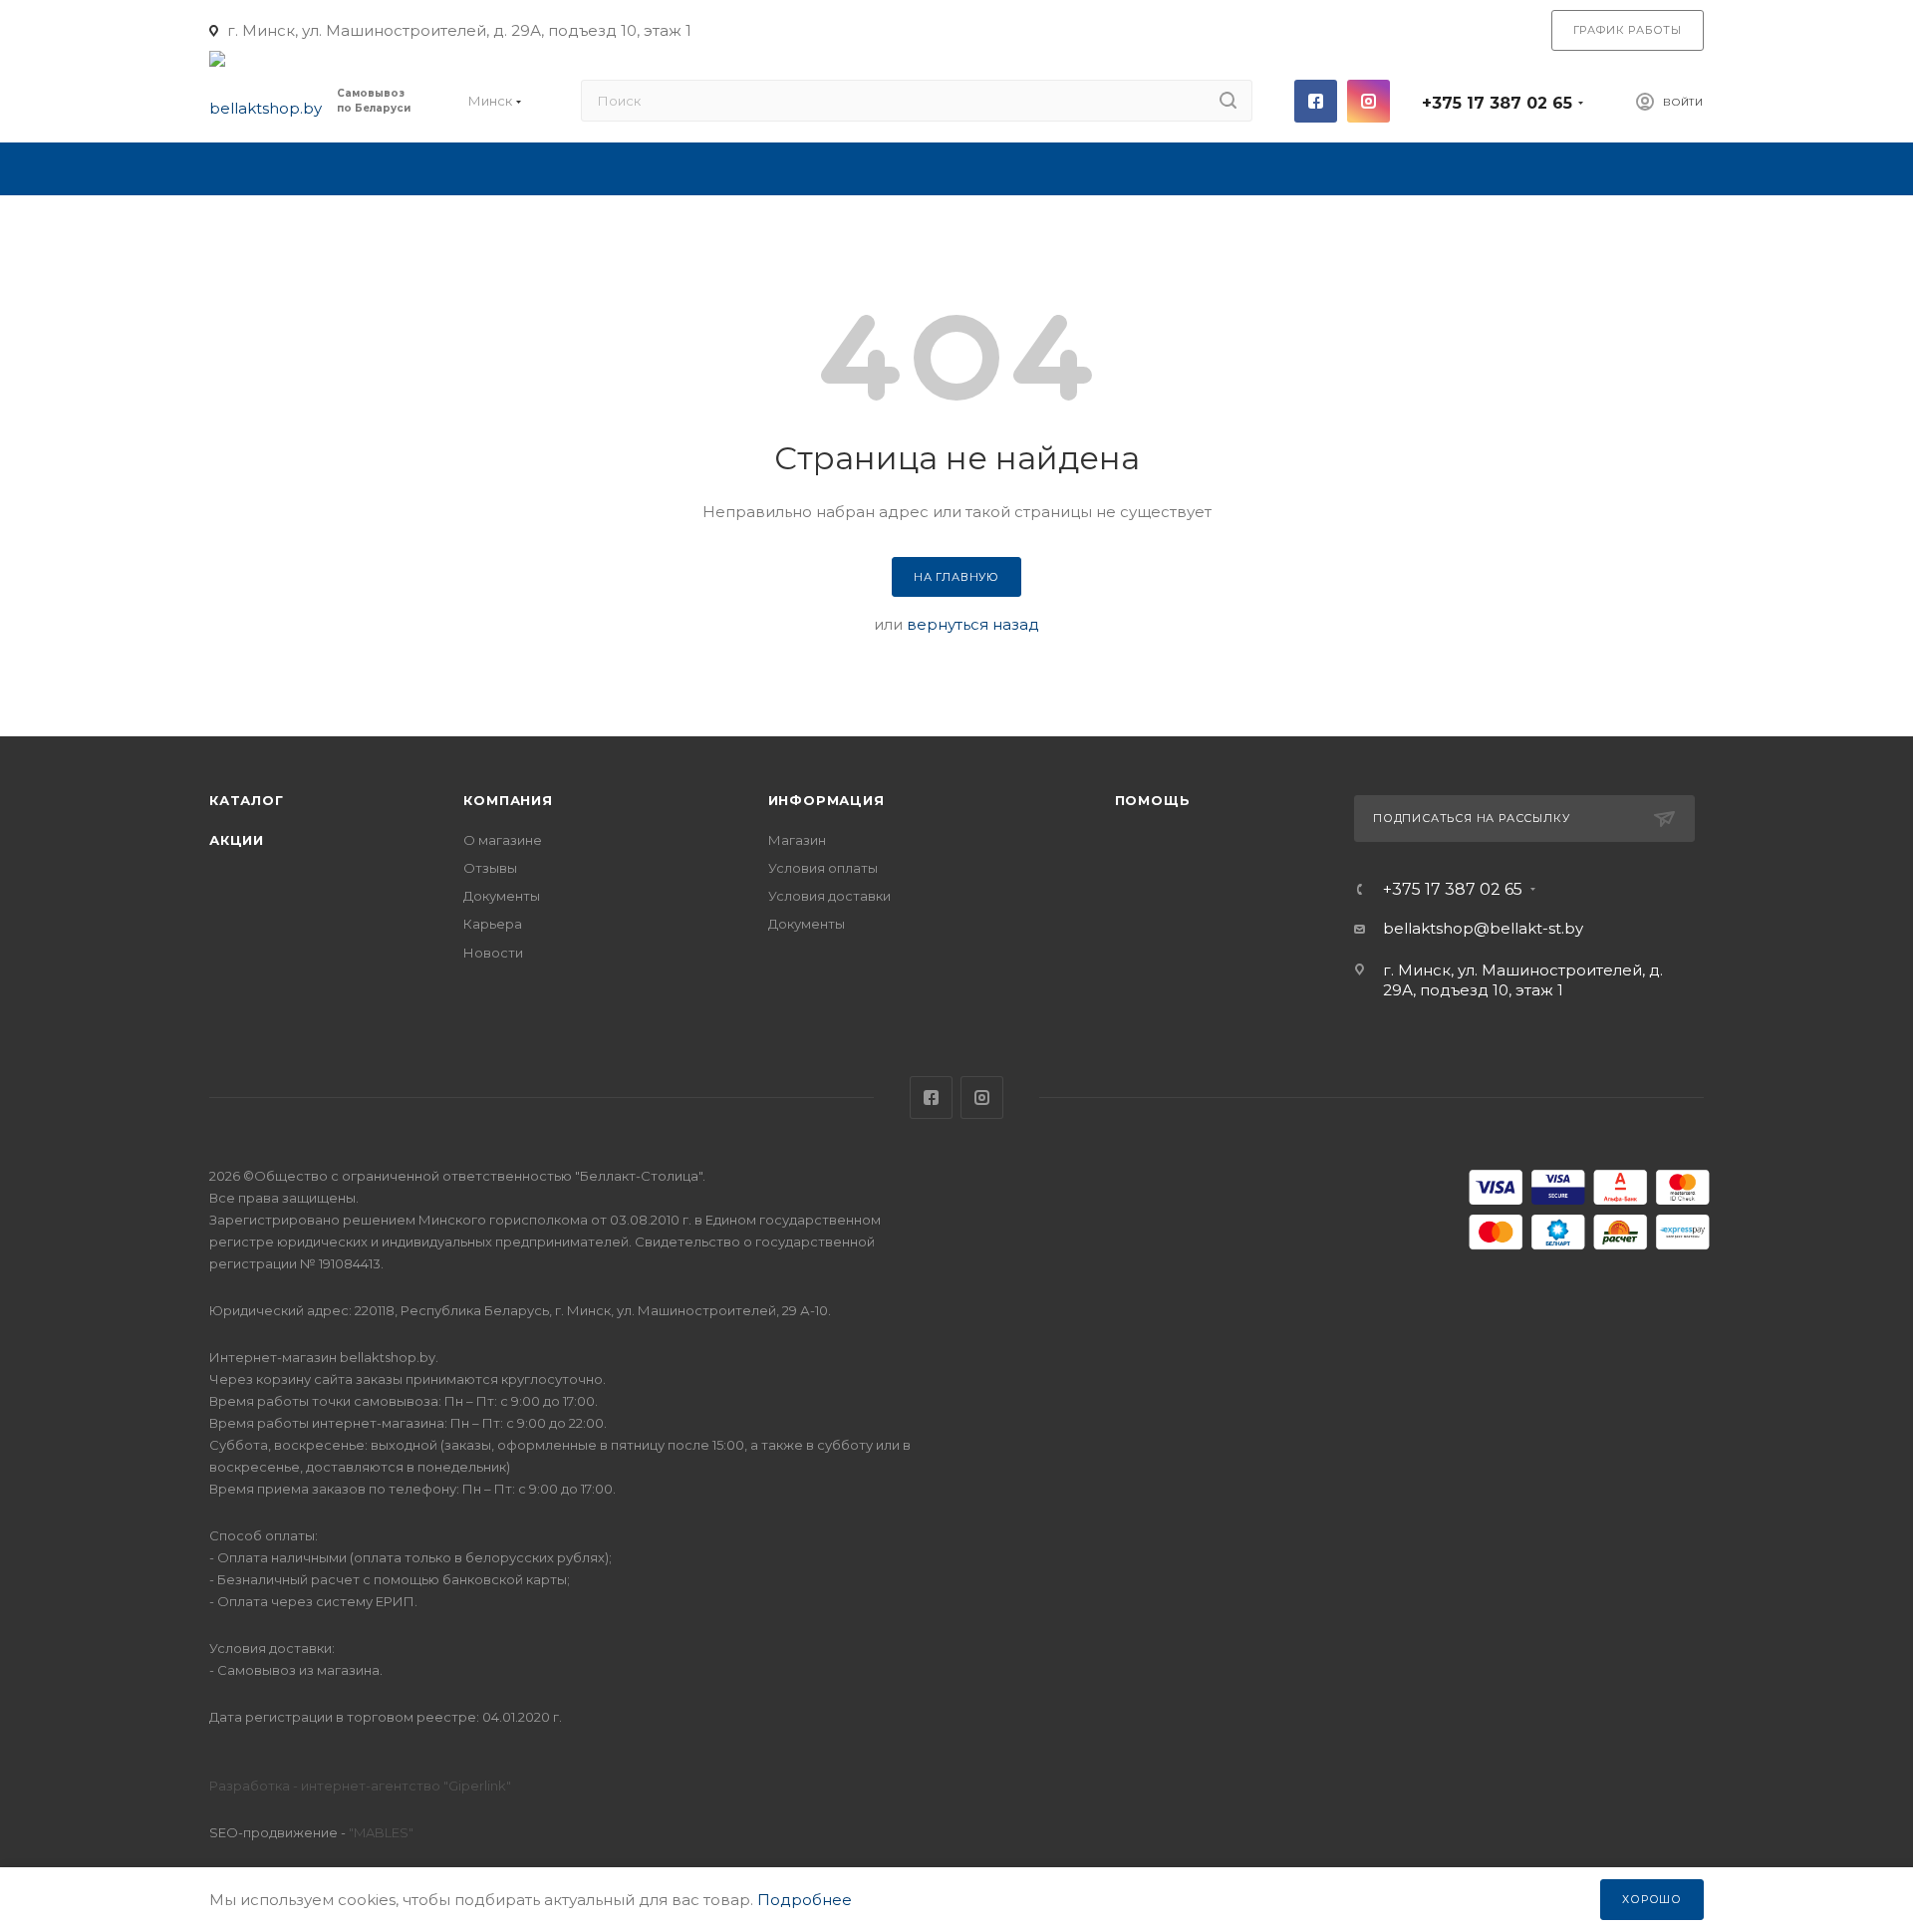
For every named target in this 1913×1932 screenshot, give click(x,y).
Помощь (1153, 800)
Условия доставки (829, 896)
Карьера (493, 924)
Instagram (1368, 101)
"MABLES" (380, 1832)
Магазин (797, 840)
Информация (826, 800)
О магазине (503, 840)
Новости (493, 953)
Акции (237, 840)
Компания (508, 800)
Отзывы (490, 868)
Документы (502, 896)
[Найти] (1228, 101)
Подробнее (805, 1900)
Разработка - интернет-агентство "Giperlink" (360, 1786)
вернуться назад (973, 624)
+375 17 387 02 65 (1497, 103)
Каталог (247, 800)
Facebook (1316, 101)
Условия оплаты (823, 868)
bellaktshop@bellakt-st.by (1483, 928)
